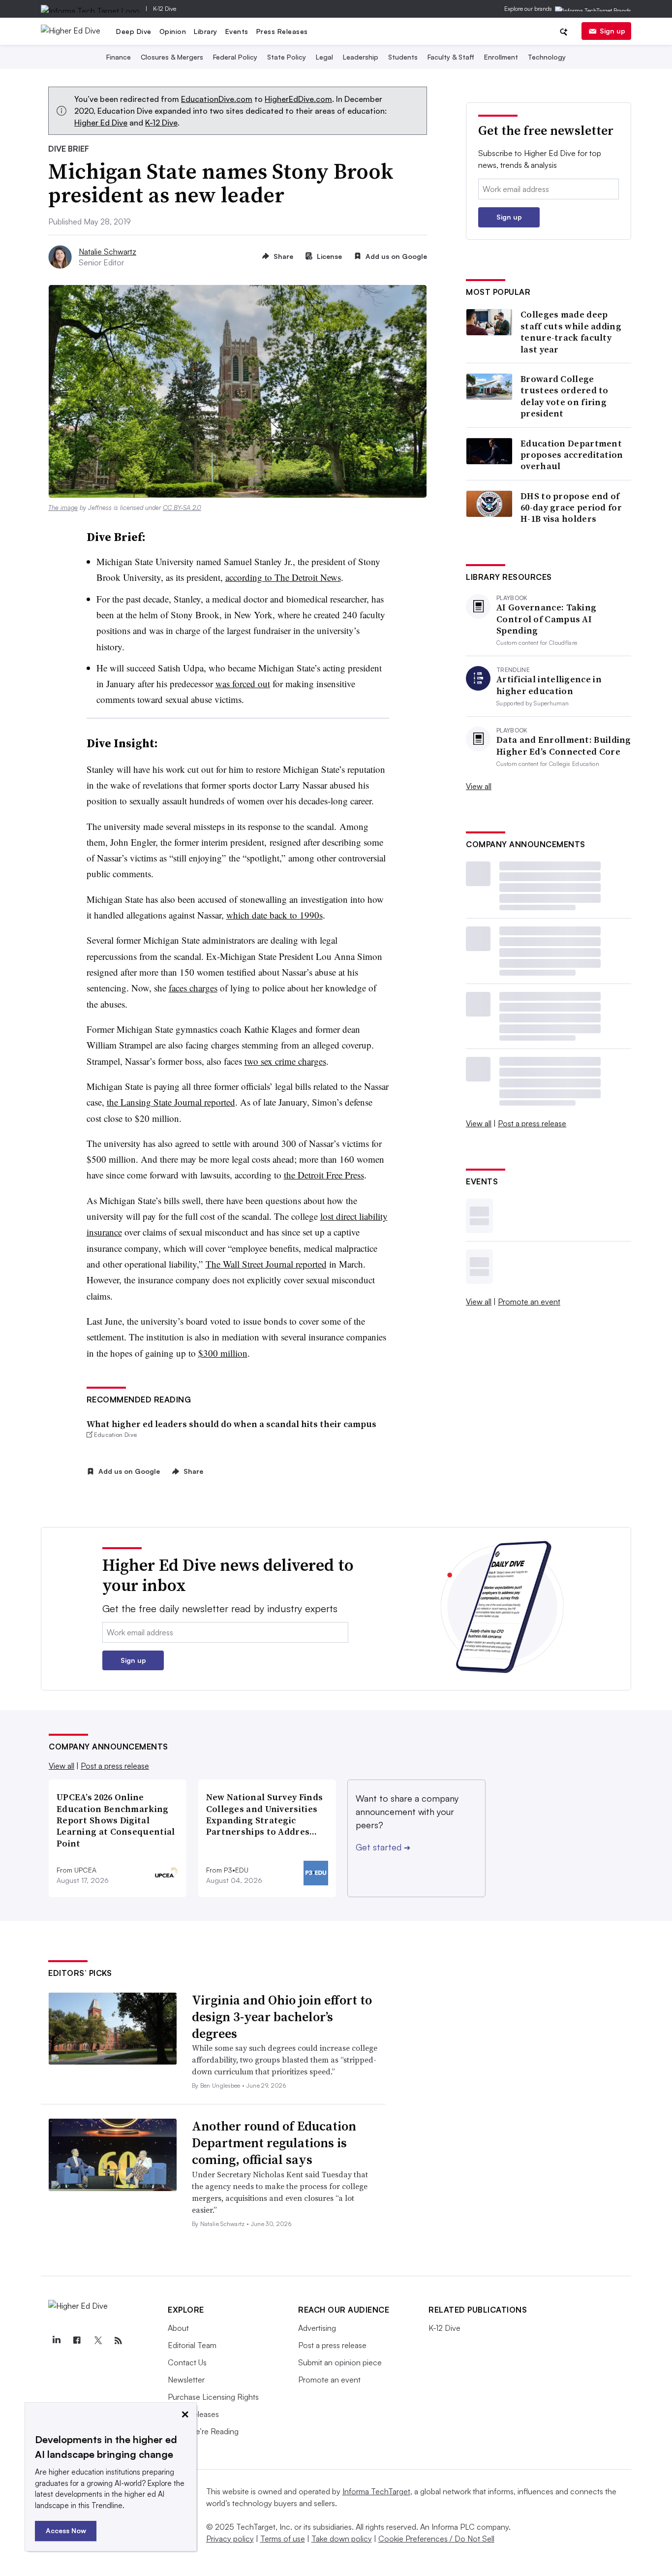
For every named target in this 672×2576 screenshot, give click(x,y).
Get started (383, 1847)
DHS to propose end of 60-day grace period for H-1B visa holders (571, 508)
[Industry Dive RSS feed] (118, 2341)
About (178, 2328)
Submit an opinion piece (340, 2362)
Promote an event (529, 1302)
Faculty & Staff (451, 57)
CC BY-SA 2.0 (182, 508)
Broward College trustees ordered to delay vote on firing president (565, 396)
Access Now (66, 2530)
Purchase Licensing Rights (213, 2397)
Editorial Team (192, 2345)
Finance (119, 57)
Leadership (361, 57)
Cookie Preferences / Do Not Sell (436, 2539)
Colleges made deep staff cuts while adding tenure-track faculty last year (571, 332)
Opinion (173, 31)
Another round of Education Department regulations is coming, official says (274, 2143)
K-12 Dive (165, 9)
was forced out (243, 684)
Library (206, 31)
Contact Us (187, 2362)
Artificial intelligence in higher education (549, 685)
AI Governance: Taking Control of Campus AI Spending (546, 619)
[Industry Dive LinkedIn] (56, 2341)
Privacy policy (230, 2539)
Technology (547, 57)
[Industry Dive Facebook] (77, 2341)
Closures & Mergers (172, 57)
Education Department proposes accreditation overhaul (572, 455)
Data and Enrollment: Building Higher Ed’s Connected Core (564, 746)
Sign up (612, 31)
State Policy (287, 57)
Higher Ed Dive (101, 123)
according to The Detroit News (283, 577)
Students (403, 57)
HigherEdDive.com (298, 99)
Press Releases (282, 31)
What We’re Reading (203, 2431)
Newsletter (186, 2380)
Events (237, 31)
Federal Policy (235, 57)
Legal (324, 57)
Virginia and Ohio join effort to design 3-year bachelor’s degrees (282, 2017)
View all (479, 786)
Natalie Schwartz (107, 252)
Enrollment (501, 57)
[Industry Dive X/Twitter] (97, 2341)
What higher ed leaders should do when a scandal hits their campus (231, 1424)
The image (63, 508)
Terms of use (283, 2539)
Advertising (317, 2328)
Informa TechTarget (376, 2491)
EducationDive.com (217, 99)
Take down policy (342, 2539)
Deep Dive (134, 31)
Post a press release (532, 1123)
